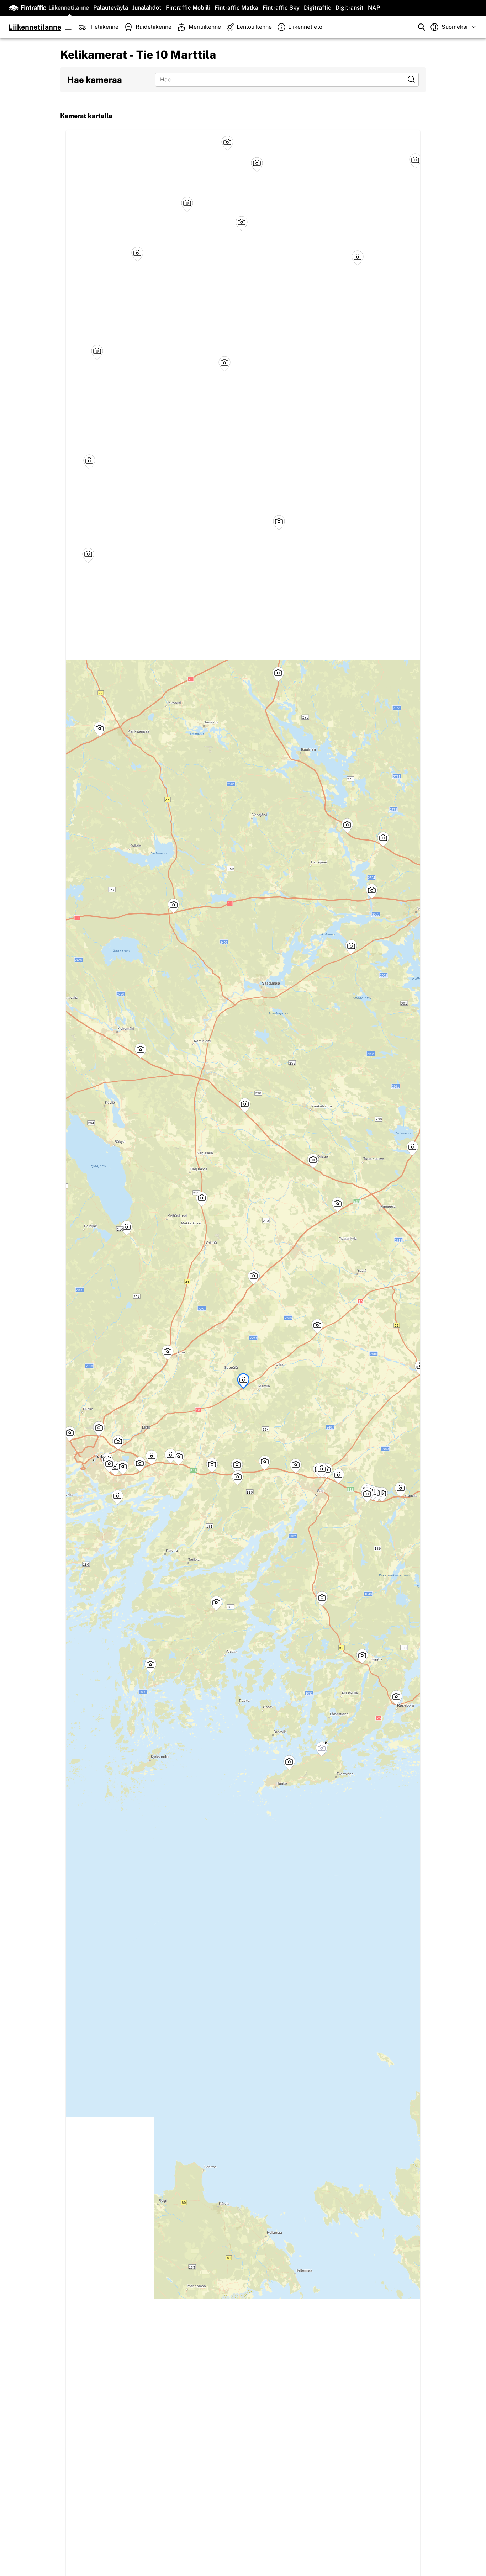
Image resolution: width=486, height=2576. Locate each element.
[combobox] (282, 79)
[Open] (411, 79)
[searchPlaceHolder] (422, 27)
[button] (243, 116)
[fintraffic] (27, 8)
